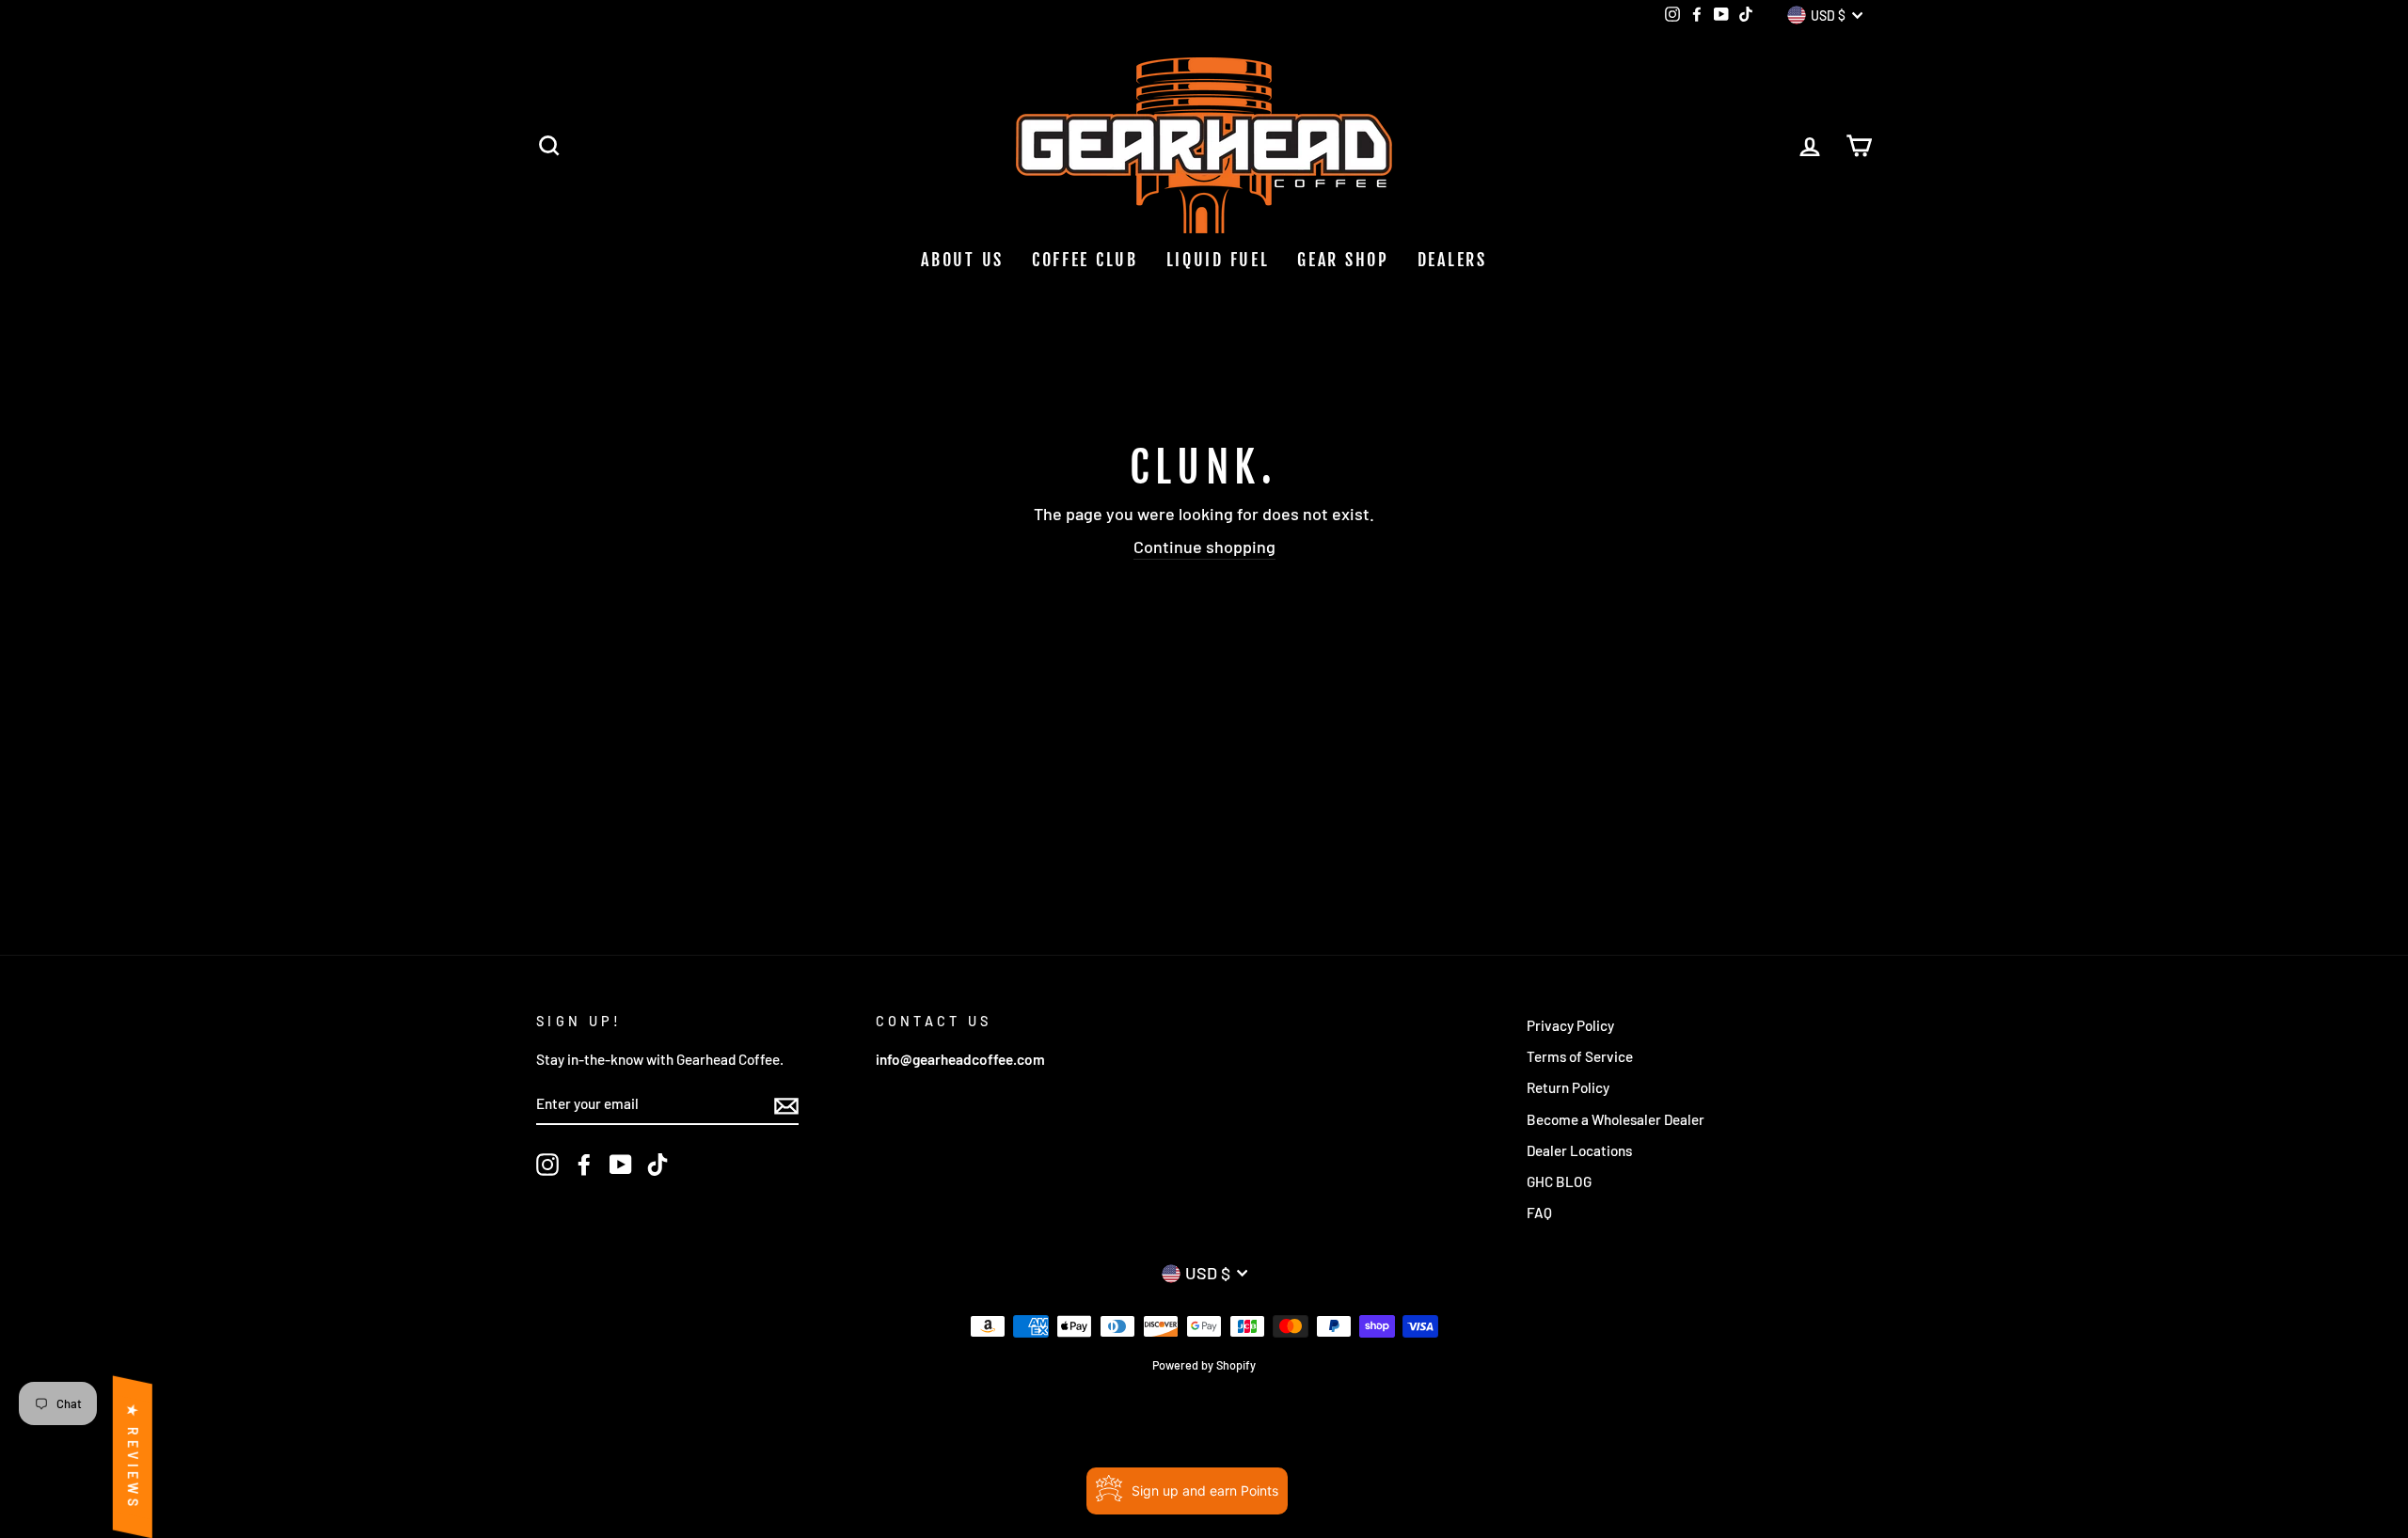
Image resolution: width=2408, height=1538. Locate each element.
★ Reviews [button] (133, 1457)
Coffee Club (1085, 260)
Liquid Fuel (1218, 260)
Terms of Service (1580, 1056)
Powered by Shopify (1204, 1365)
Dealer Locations (1579, 1150)
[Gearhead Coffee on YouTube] (621, 1165)
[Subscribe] (786, 1104)
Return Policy (1568, 1087)
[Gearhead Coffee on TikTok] (657, 1165)
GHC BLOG (1559, 1181)
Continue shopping (1204, 547)
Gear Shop (1343, 260)
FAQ (1539, 1213)
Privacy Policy (1570, 1025)
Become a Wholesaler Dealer (1616, 1119)
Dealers (1452, 260)
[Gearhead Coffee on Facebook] (584, 1165)
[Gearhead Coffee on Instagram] (547, 1165)
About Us (962, 260)
